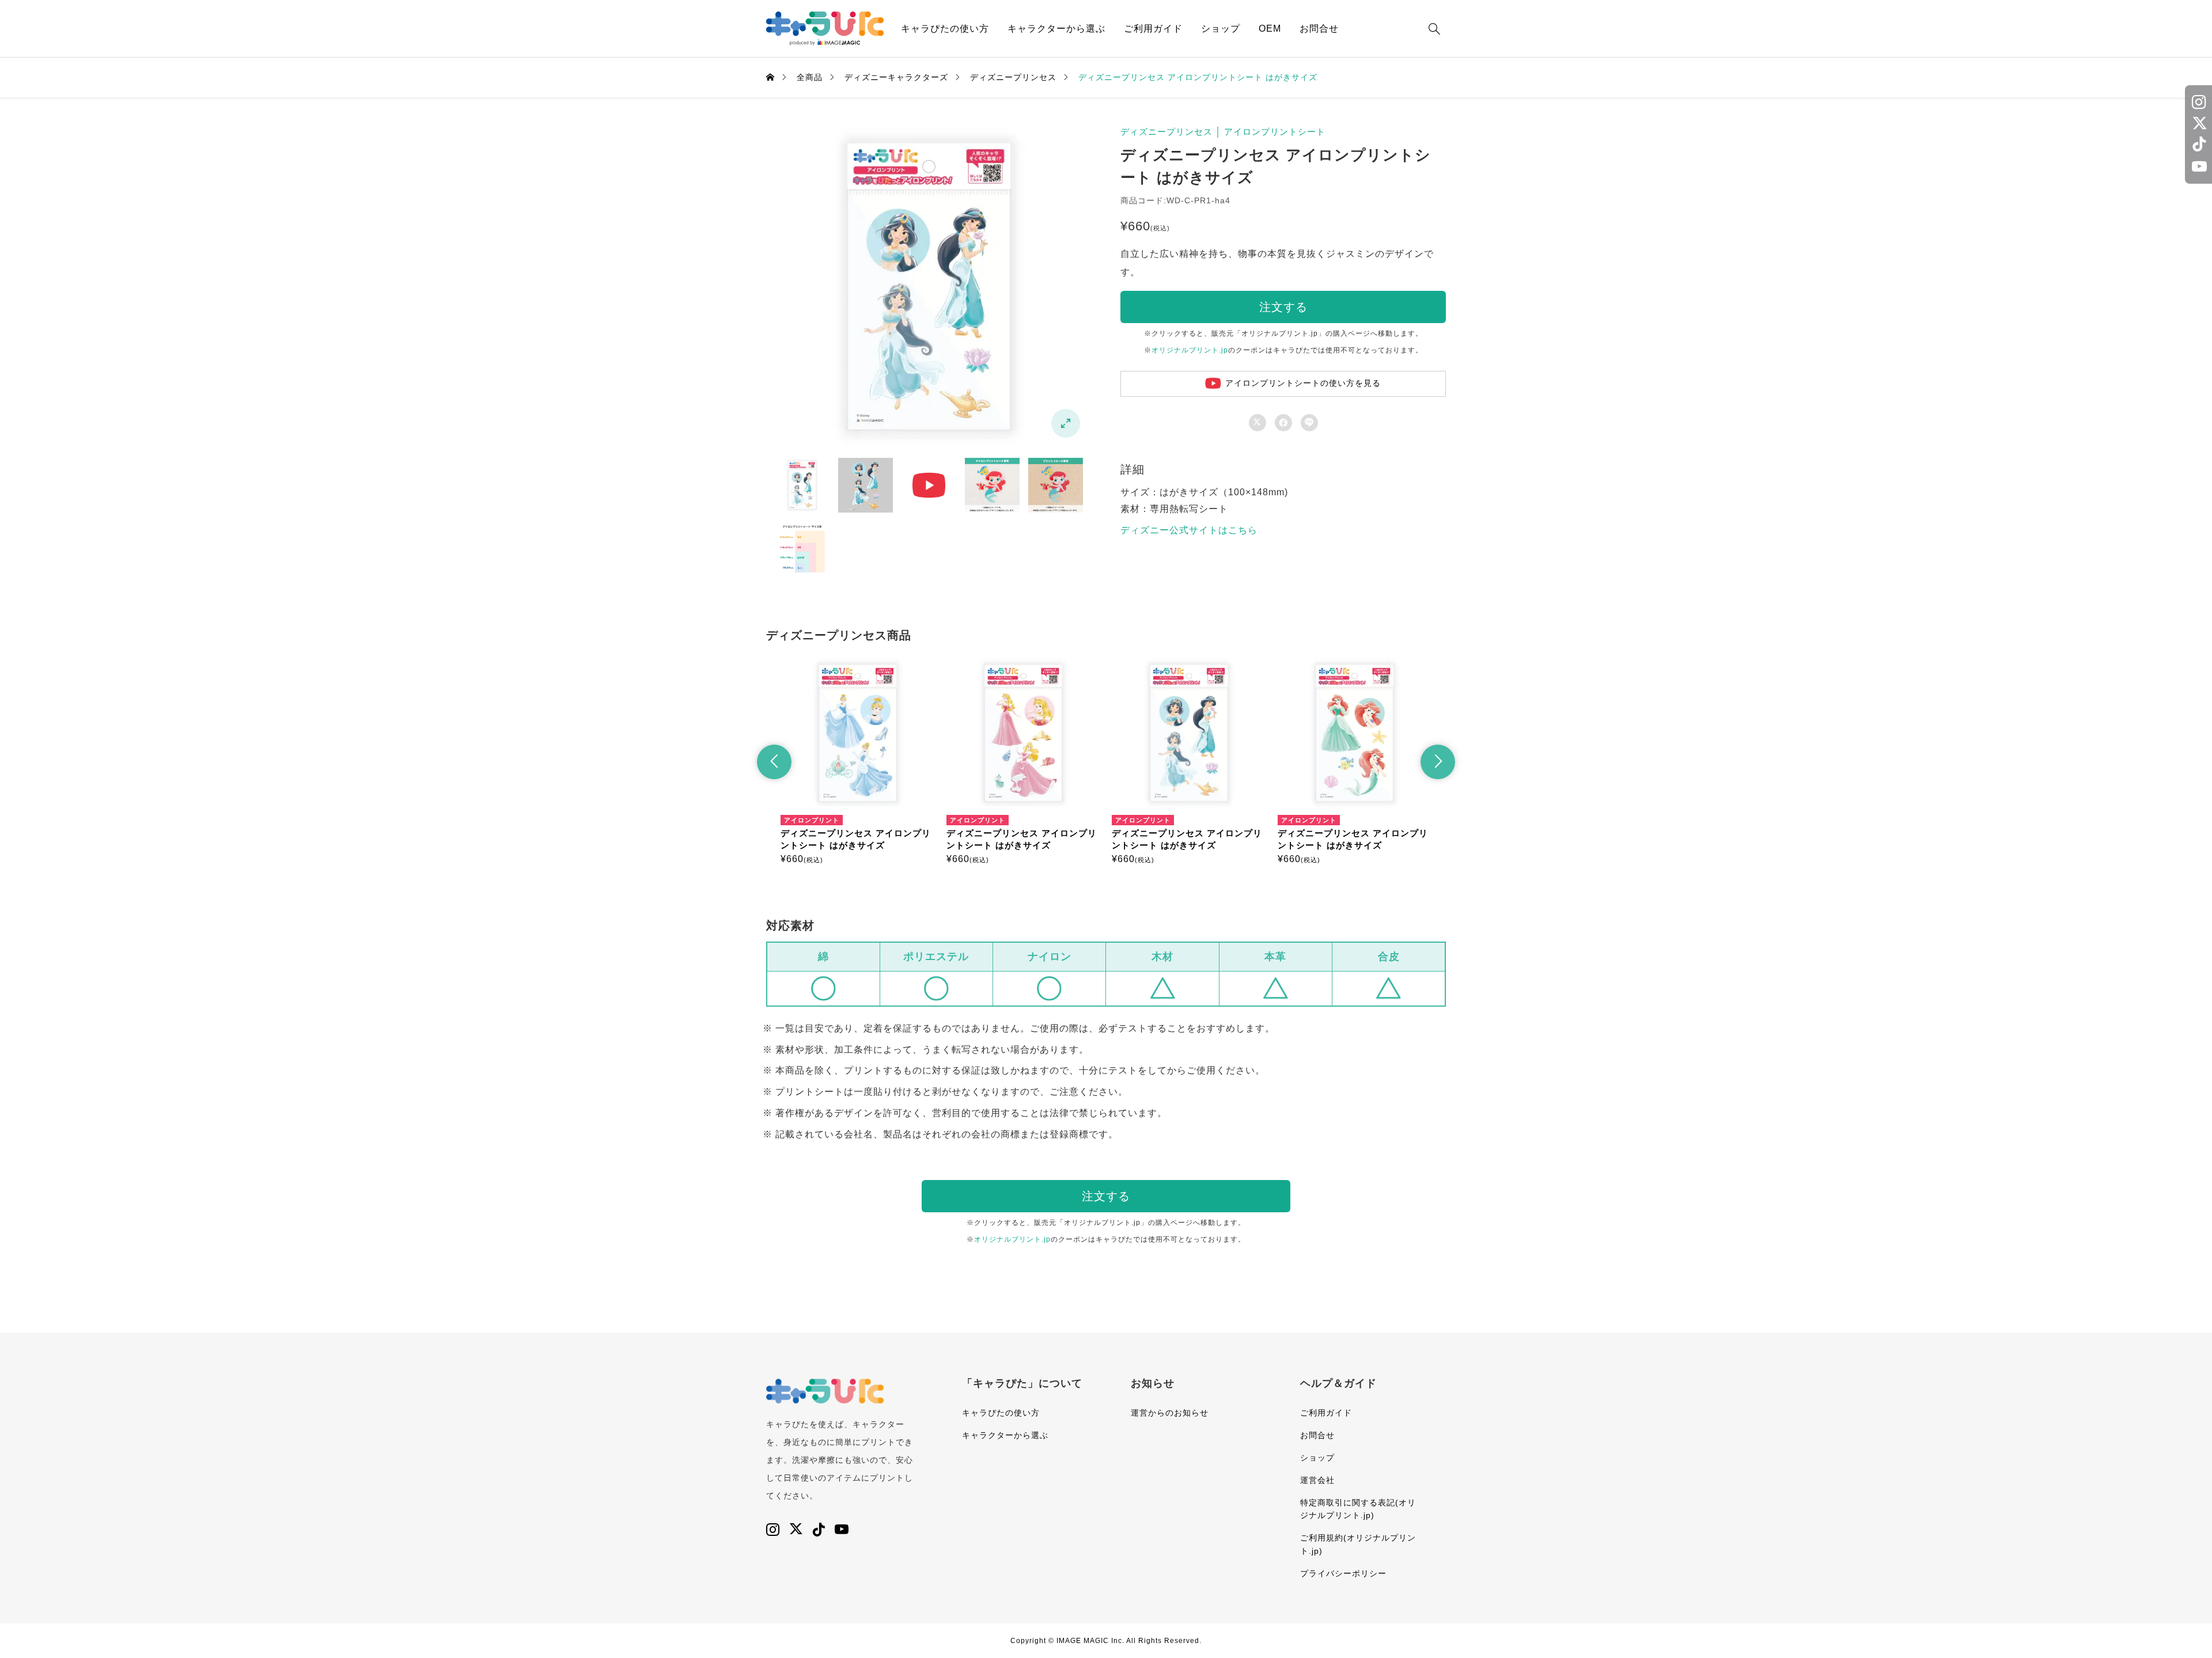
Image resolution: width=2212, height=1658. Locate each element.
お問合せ (1319, 29)
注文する (1283, 307)
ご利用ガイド (1153, 29)
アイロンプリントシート (1275, 132)
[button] (774, 762)
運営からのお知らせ (1170, 1413)
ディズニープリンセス (1166, 132)
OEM (1270, 29)
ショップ (1221, 29)
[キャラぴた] (825, 29)
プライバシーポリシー (1343, 1573)
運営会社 (1317, 1480)
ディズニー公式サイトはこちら (1189, 530)
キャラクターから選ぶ (1056, 29)
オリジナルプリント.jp (1190, 350)
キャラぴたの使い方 (945, 29)
